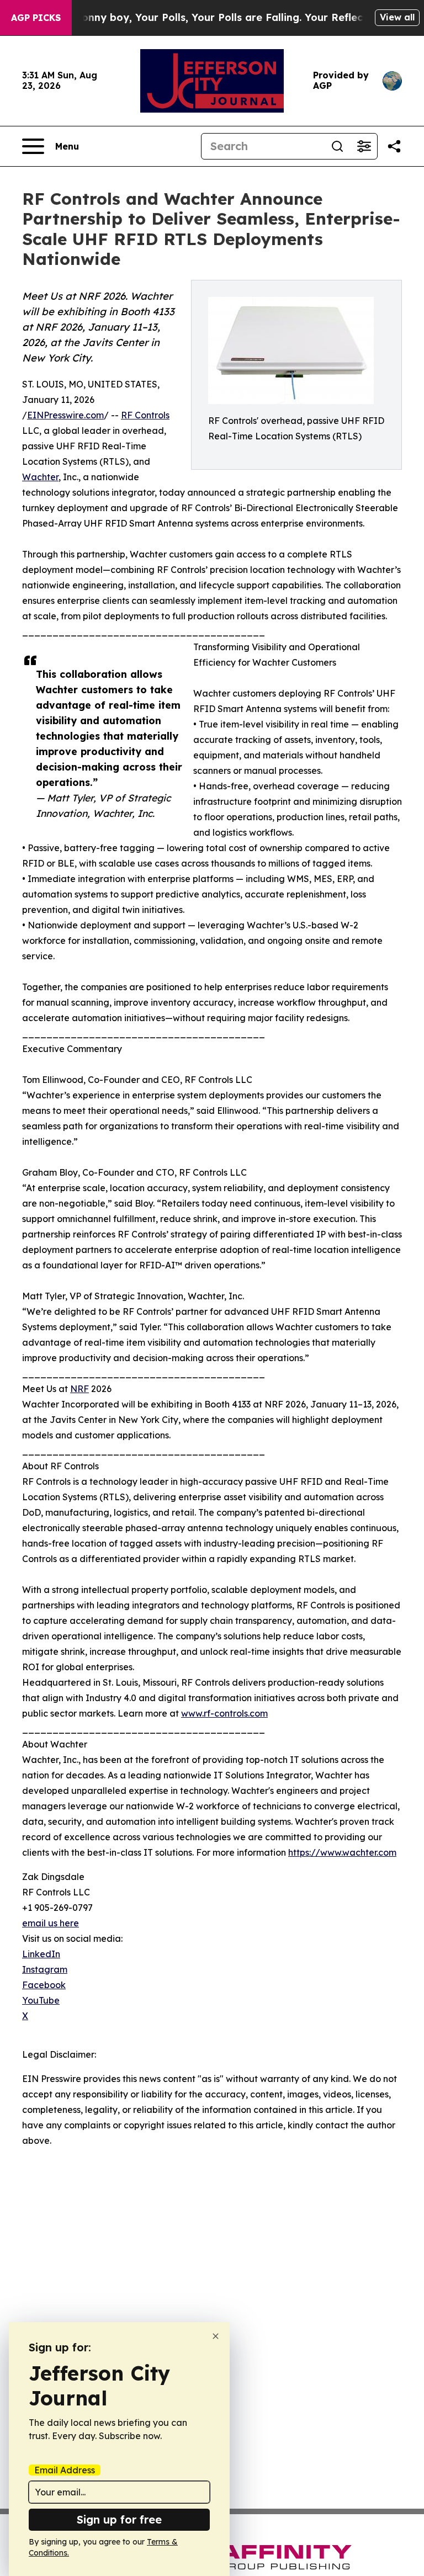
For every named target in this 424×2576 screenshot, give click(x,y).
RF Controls (145, 415)
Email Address (65, 2470)
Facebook (44, 1985)
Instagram (45, 1969)
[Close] (216, 2336)
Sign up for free (119, 2519)
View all (397, 17)
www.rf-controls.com (224, 1713)
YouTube (41, 2000)
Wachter (40, 477)
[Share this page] (394, 146)
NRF (79, 1389)
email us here (51, 1923)
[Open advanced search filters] (364, 146)
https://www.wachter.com (342, 1852)
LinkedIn (41, 1954)
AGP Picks (36, 18)
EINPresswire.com (65, 415)
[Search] (337, 146)
